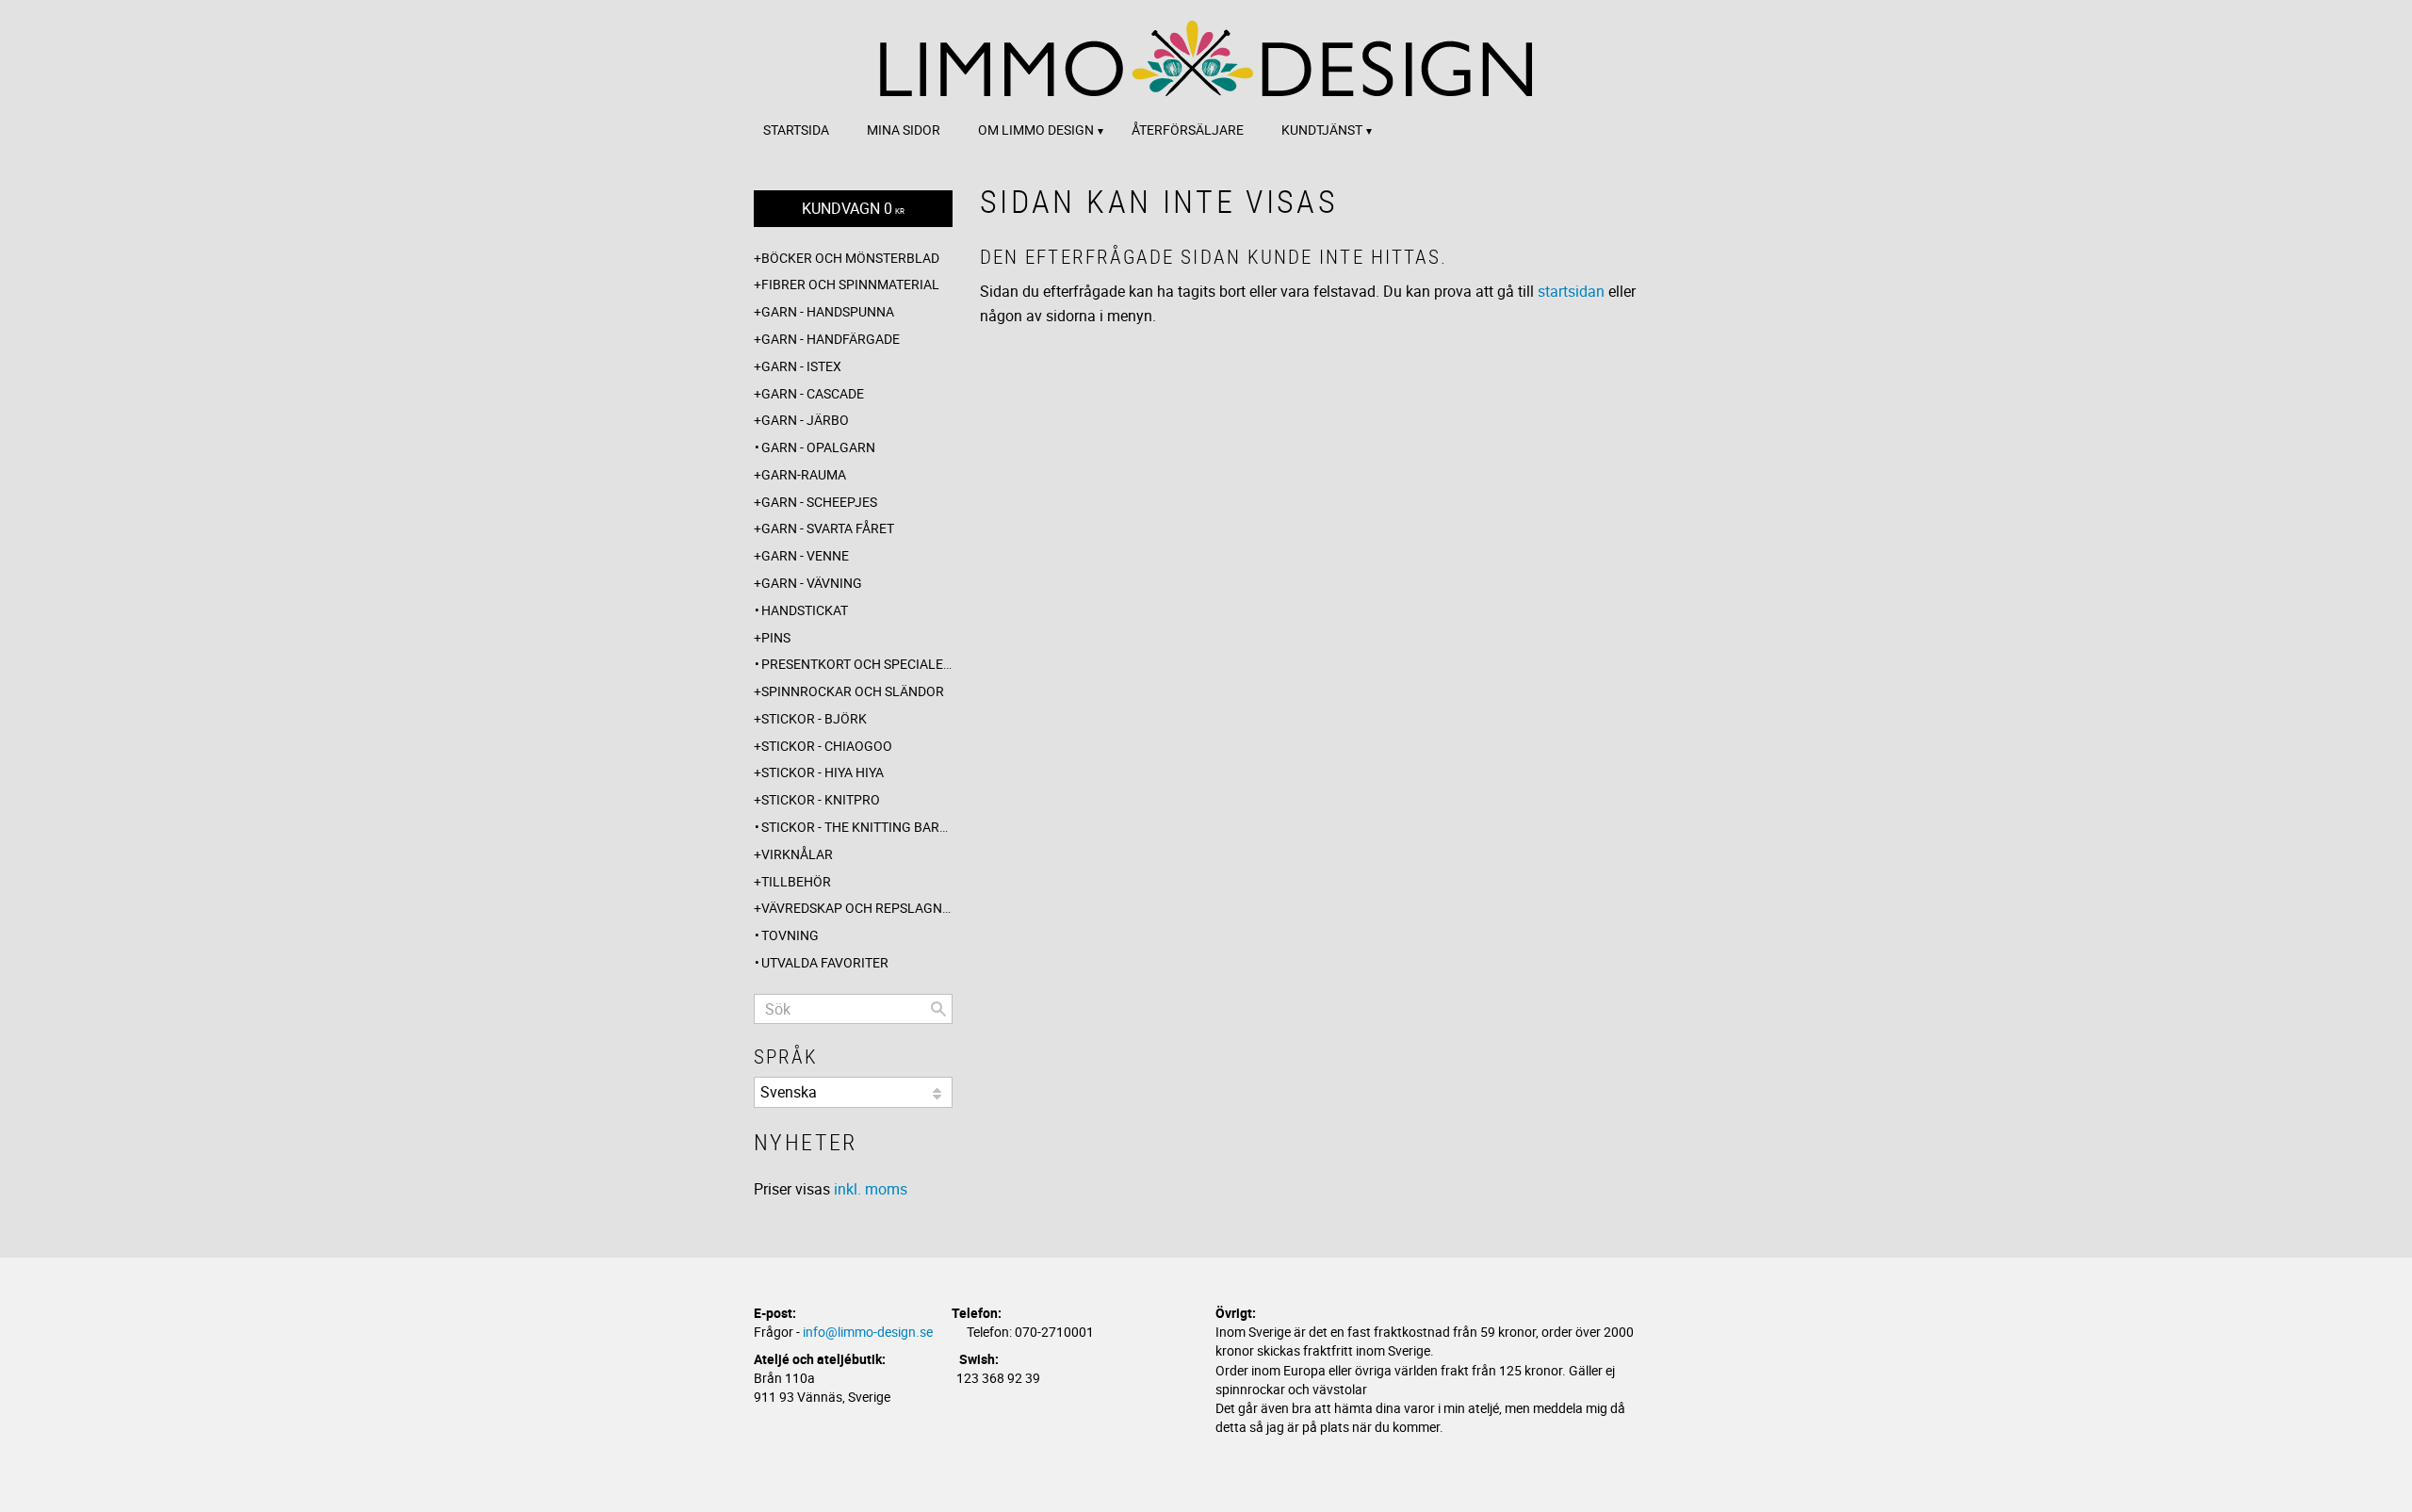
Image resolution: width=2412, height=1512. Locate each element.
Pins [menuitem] (776, 637)
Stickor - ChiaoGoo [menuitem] (827, 746)
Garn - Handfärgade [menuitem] (831, 339)
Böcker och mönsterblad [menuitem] (850, 258)
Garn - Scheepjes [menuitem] (819, 502)
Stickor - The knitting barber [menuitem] (857, 827)
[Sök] (938, 1009)
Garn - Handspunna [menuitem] (828, 311)
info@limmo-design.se (868, 1332)
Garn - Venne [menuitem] (805, 555)
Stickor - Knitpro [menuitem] (821, 799)
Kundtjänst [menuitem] (1322, 130)
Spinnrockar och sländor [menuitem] (853, 691)
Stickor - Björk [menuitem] (814, 718)
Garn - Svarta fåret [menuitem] (828, 528)
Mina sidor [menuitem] (904, 130)
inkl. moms (871, 1189)
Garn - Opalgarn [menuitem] (818, 447)
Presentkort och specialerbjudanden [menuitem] (857, 664)
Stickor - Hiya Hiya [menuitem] (823, 772)
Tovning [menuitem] (790, 935)
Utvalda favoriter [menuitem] (825, 962)
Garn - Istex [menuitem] (801, 366)
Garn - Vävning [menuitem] (812, 583)
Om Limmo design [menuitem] (1036, 130)
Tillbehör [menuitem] (796, 881)
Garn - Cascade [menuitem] (813, 393)
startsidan (1571, 291)
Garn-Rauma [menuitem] (804, 474)
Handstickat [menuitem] (805, 610)
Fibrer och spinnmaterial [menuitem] (850, 284)
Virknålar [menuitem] (797, 854)
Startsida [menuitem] (796, 130)
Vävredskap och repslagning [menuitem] (857, 908)
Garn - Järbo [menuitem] (805, 420)
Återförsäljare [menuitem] (1188, 130)
